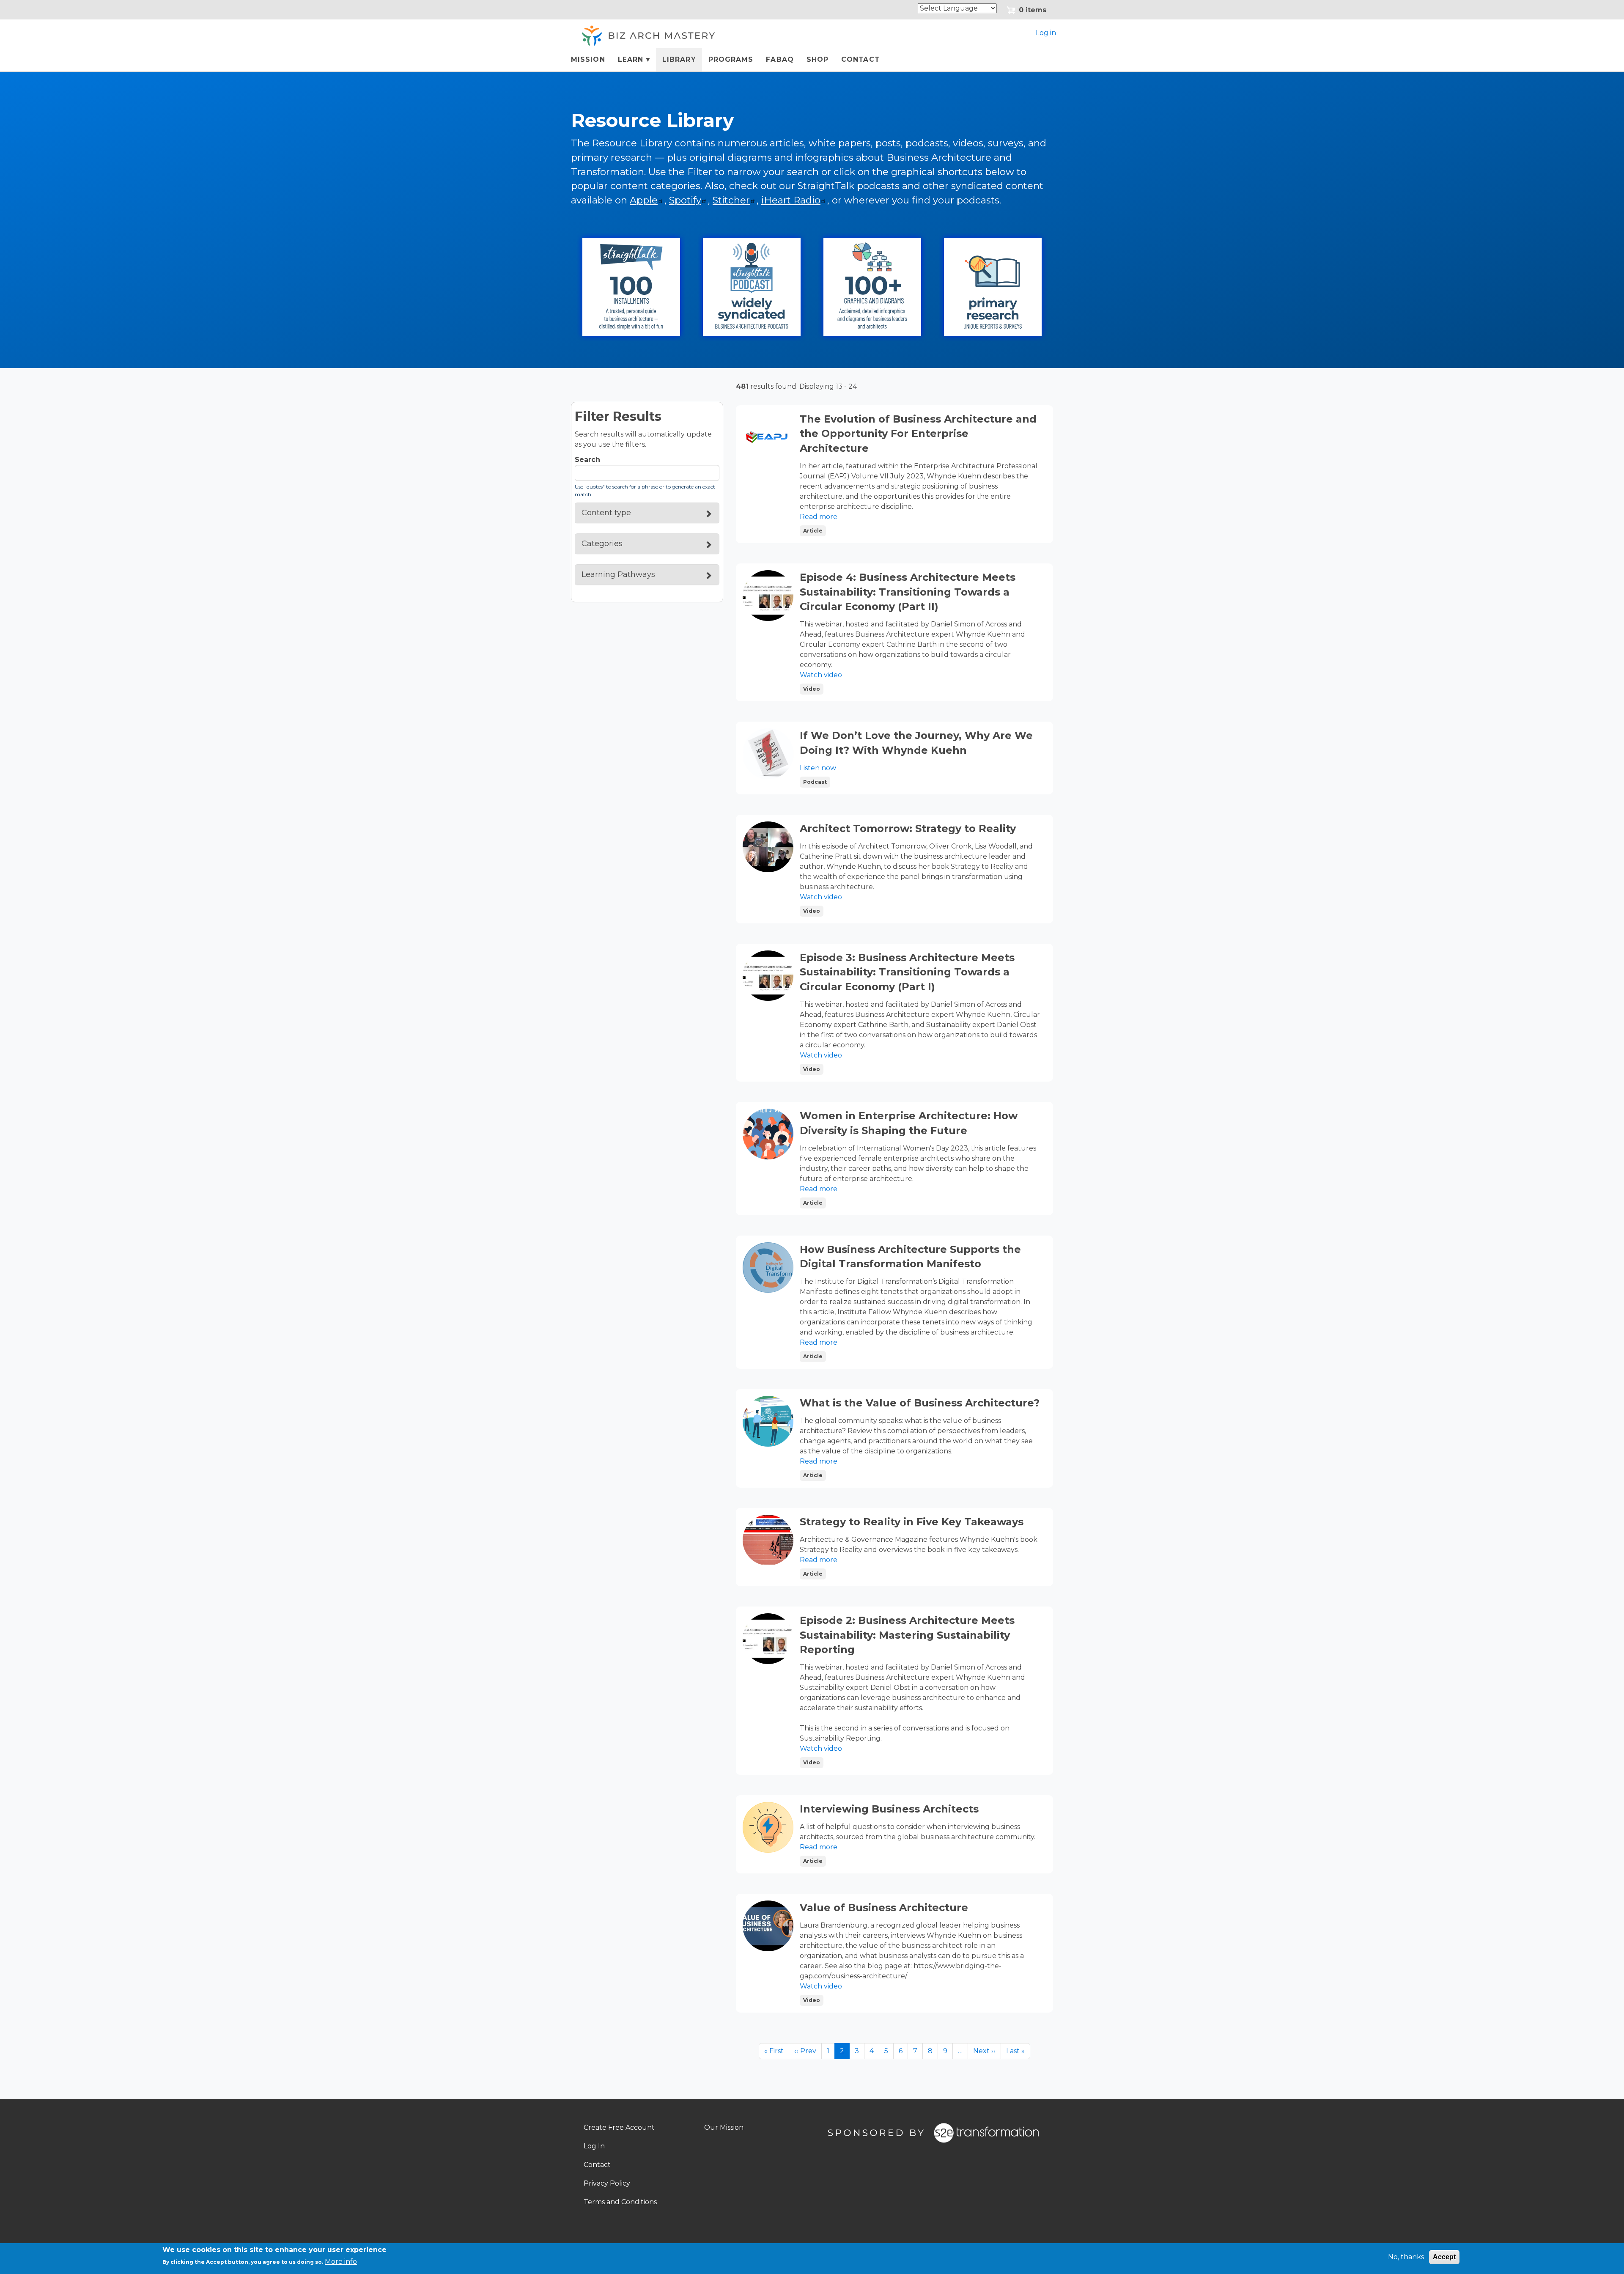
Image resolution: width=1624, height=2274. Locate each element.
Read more (819, 517)
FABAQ (780, 59)
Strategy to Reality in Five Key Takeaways (912, 1522)
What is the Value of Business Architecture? (920, 1403)
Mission (588, 59)
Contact (860, 59)
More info (341, 2262)
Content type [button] (606, 513)
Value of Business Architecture (884, 1907)
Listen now (818, 768)
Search (587, 460)
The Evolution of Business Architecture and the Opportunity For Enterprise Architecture (918, 434)
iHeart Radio (791, 200)
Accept (1444, 2257)
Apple (644, 200)
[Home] (647, 36)
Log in (1046, 33)
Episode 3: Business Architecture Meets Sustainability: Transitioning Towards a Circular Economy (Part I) (907, 972)
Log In (594, 2146)
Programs (731, 59)
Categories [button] (602, 544)
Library (679, 59)
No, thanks (1406, 2257)
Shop (817, 59)
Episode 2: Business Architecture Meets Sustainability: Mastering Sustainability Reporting (907, 1635)
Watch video (821, 675)
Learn (627, 63)
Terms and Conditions (620, 2202)
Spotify (685, 200)
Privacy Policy (607, 2183)
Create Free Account (619, 2127)
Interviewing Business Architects (889, 1809)
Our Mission (724, 2127)
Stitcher (731, 200)
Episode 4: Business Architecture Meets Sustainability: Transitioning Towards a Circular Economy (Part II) (908, 592)
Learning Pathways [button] (618, 574)
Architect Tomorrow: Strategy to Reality (908, 828)
